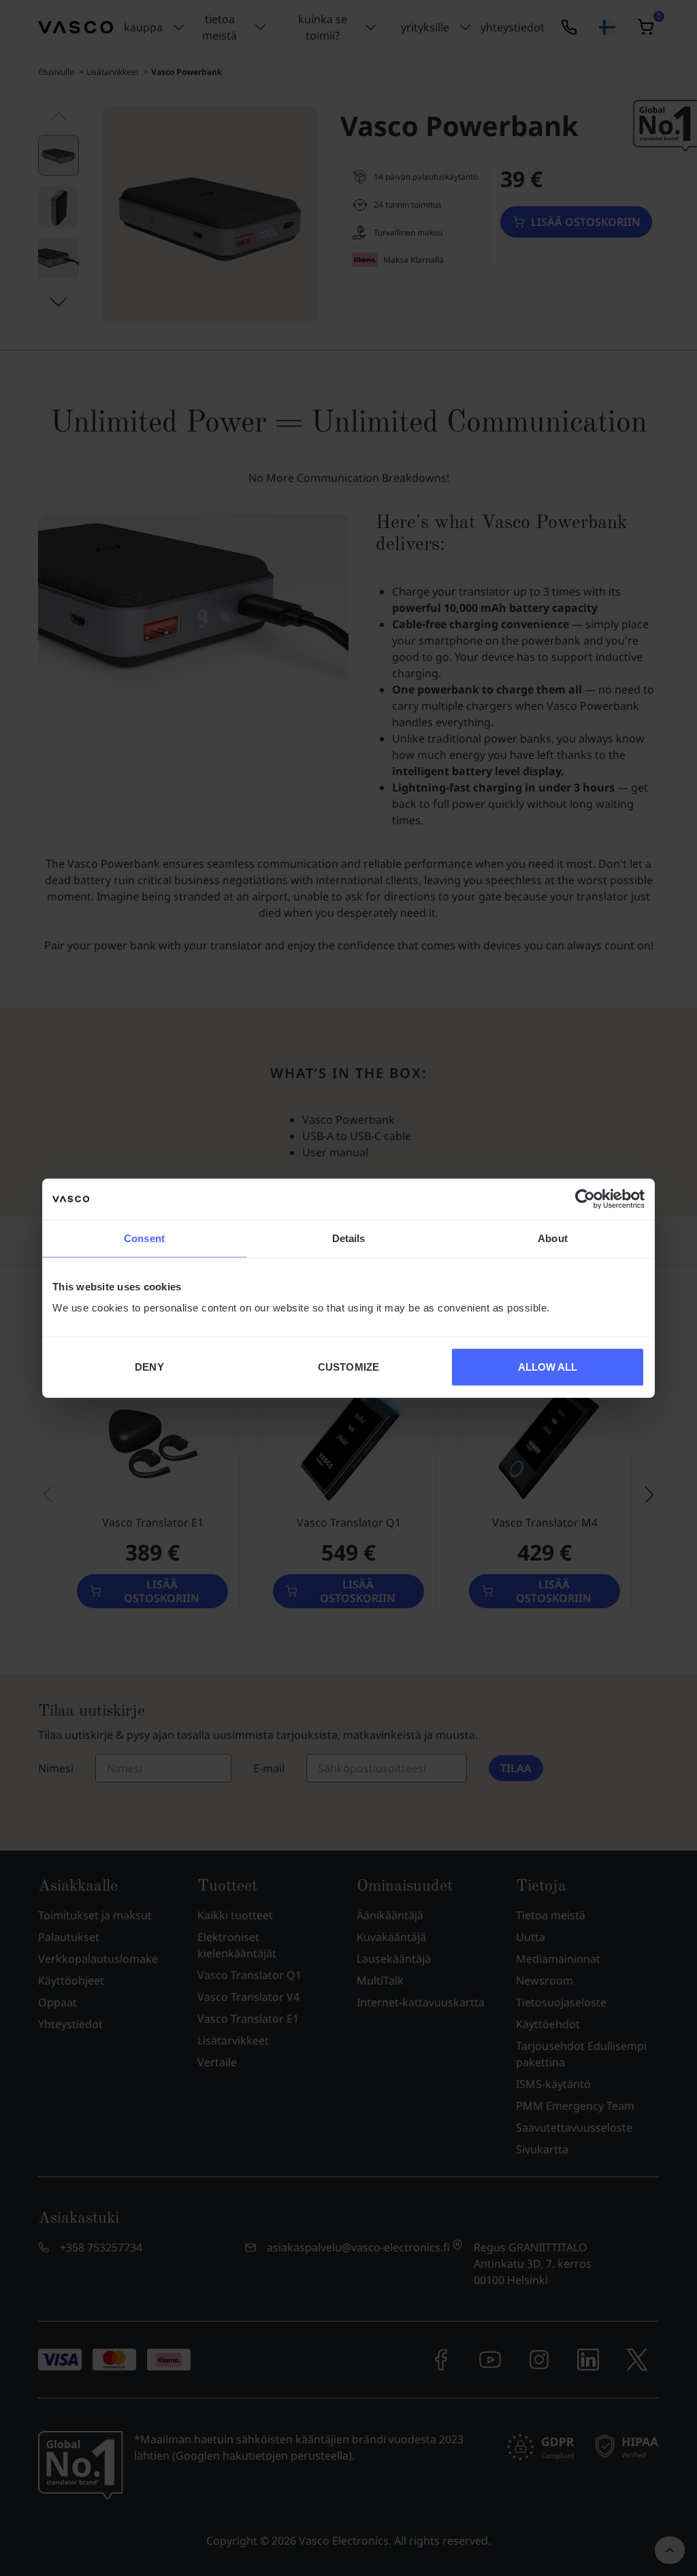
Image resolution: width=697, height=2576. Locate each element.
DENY (149, 1367)
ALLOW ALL (548, 1367)
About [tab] (553, 1238)
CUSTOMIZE (348, 1367)
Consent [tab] (144, 1238)
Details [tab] (349, 1238)
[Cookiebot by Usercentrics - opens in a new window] (585, 1199)
